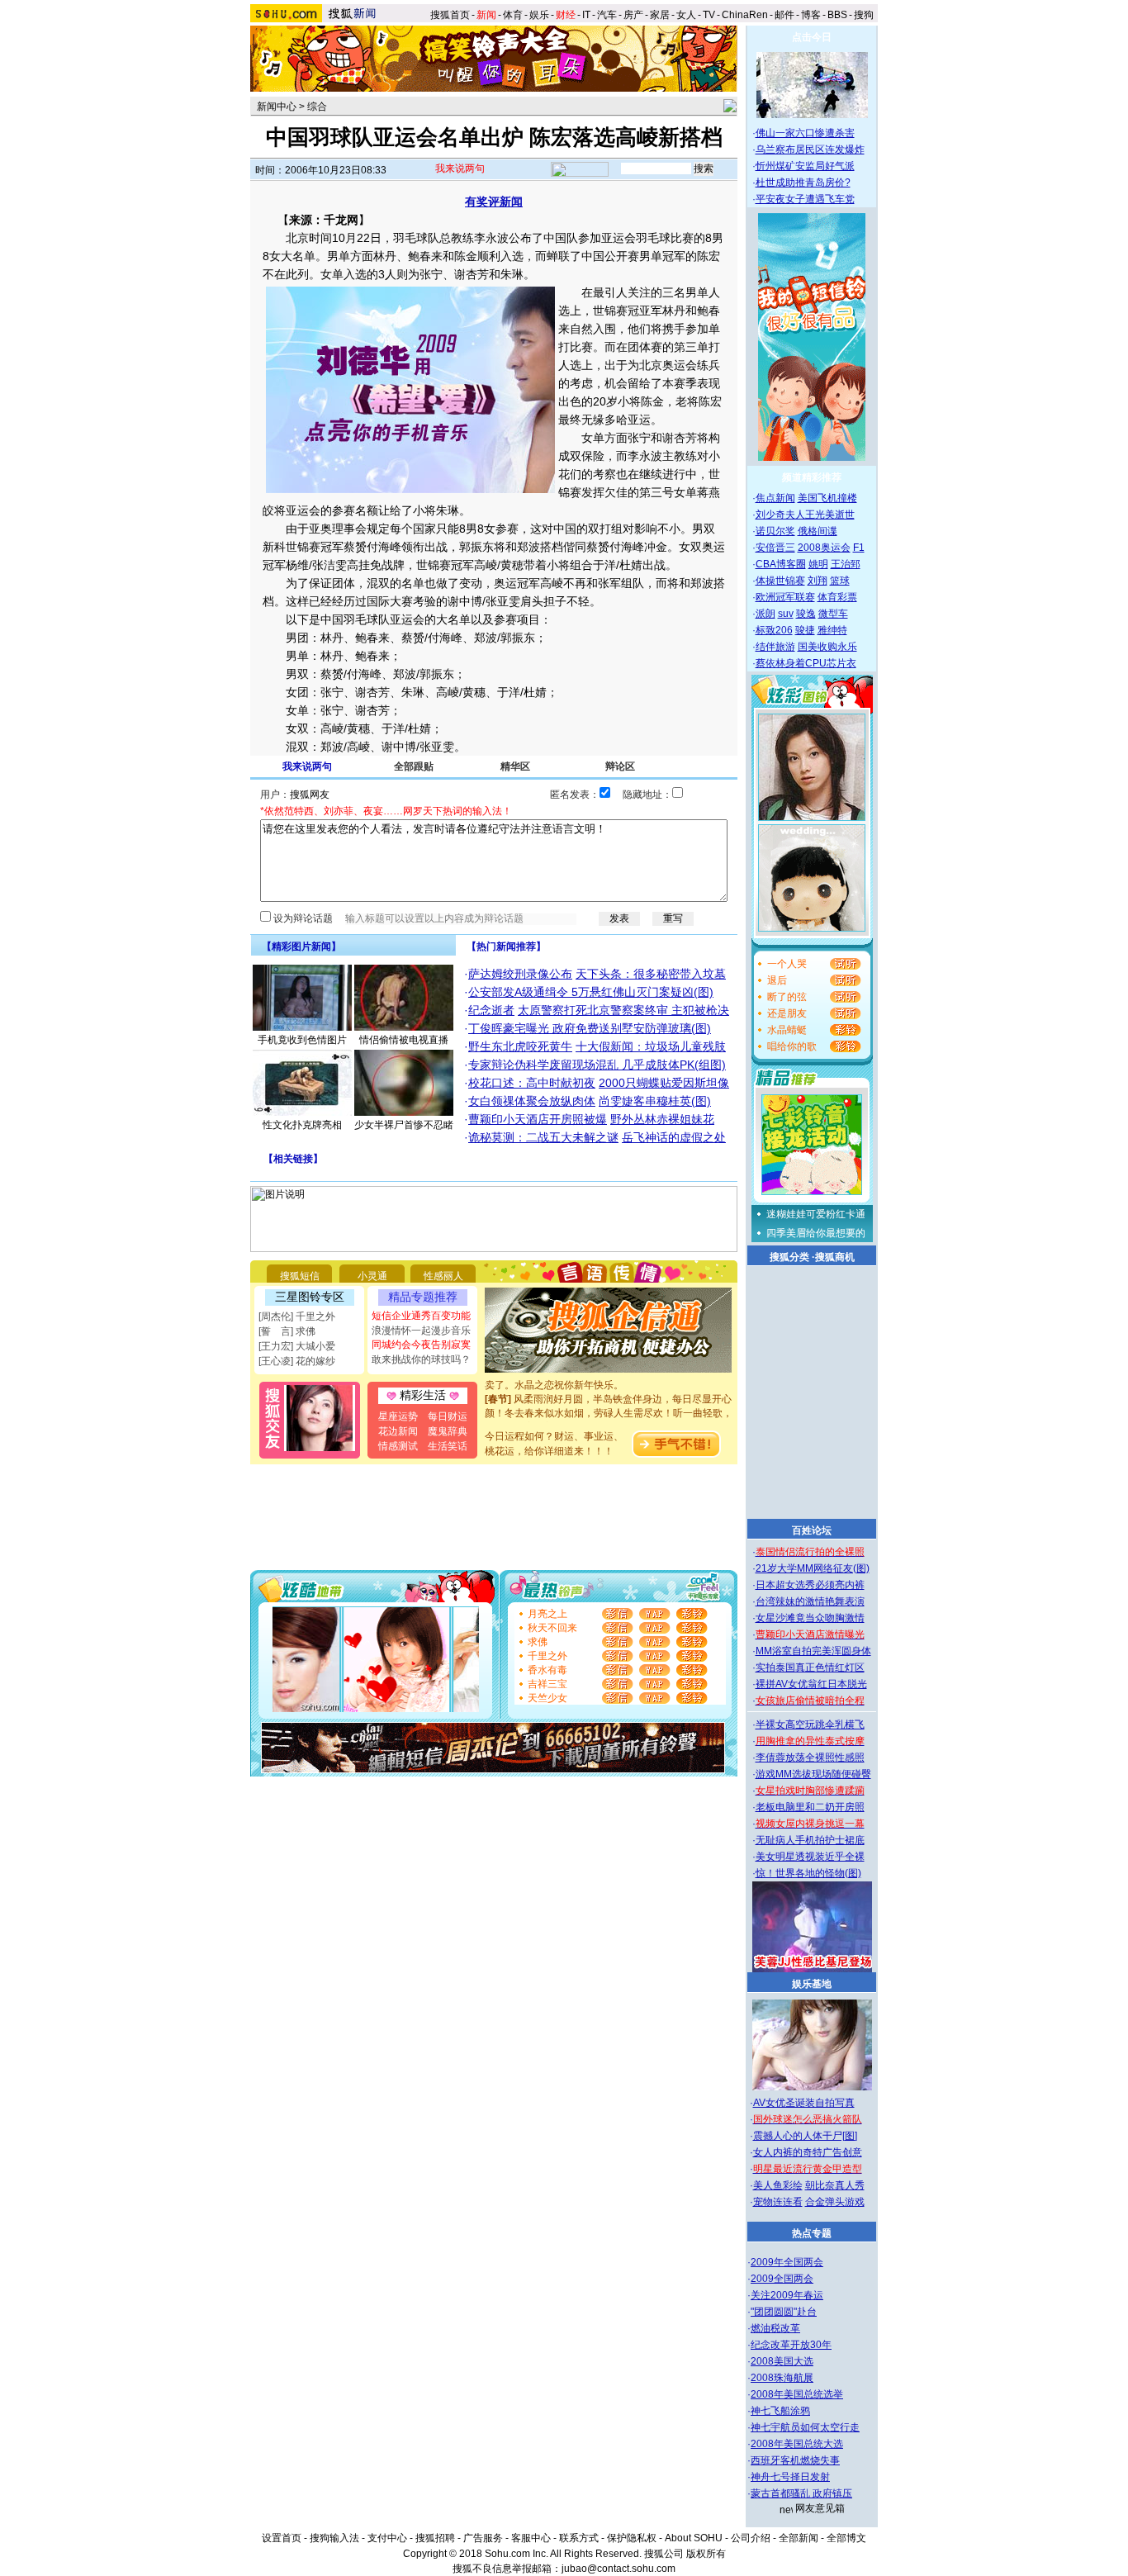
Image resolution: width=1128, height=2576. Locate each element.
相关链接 (293, 1159)
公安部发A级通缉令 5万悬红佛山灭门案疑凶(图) (591, 992)
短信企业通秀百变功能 (421, 1316)
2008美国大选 (782, 2361)
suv (786, 614)
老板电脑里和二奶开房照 (810, 1807)
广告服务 (483, 2538)
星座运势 (398, 1416)
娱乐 (539, 15)
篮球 (840, 581)
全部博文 (846, 2538)
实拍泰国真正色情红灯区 (810, 1668)
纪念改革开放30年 (791, 2345)
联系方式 (579, 2538)
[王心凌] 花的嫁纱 (297, 1361)
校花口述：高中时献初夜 (532, 1083)
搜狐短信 (300, 1276)
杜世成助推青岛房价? (803, 183)
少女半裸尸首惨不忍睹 (404, 1125)
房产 (633, 15)
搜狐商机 (835, 1257)
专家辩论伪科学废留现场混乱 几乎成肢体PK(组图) (597, 1065)
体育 (513, 15)
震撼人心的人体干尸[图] (805, 2136)
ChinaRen (745, 15)
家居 (660, 15)
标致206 (774, 630)
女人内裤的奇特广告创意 (808, 2152)
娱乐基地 (812, 1984)
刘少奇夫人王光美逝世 (805, 515)
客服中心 (531, 2538)
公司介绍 (751, 2538)
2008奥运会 (824, 548)
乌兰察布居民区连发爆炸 (810, 149)
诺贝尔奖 (775, 531)
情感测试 (398, 1446)
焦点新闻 (775, 498)
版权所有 (706, 2554)
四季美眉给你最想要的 (816, 1233)
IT (586, 15)
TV (709, 15)
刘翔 (818, 581)
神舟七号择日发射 (790, 2477)
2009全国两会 (782, 2279)
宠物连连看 (778, 2202)
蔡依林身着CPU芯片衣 (806, 663)
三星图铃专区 (310, 1297)
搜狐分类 (789, 1257)
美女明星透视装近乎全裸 (810, 1857)
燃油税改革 (775, 2328)
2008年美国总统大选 (797, 2444)
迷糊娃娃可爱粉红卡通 (816, 1214)
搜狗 (865, 15)
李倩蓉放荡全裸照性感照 (810, 1758)
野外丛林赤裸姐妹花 (662, 1119)
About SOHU (694, 2538)
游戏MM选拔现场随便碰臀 (813, 1774)
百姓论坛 (812, 1530)
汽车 (607, 15)
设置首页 (282, 2538)
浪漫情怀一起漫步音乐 (421, 1331)
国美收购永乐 (827, 647)
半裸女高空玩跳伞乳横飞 (810, 1724)
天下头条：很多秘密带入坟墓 (651, 974)
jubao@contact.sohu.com (619, 2569)
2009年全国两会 (787, 2262)
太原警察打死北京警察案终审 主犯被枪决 (623, 1010)
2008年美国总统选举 (797, 2394)
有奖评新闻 (494, 202)
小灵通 (372, 1276)
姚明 (818, 564)
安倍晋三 (775, 548)
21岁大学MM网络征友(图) (813, 1568)
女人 (686, 15)
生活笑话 (448, 1446)
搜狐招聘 (435, 2538)
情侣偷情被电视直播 (404, 1040)
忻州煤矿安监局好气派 (805, 166)
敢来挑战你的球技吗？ (421, 1359)
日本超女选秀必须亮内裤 (810, 1585)
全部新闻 (799, 2538)
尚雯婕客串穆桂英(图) (655, 1101)
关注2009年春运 (787, 2295)
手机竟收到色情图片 (302, 1040)
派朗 (765, 614)
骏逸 (806, 614)
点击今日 (812, 37)
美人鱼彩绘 (778, 2185)
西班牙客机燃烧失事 (795, 2460)
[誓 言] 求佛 (287, 1331)
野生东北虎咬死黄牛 (520, 1046)
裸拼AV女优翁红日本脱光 (811, 1684)
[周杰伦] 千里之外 (297, 1316)
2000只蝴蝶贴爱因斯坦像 (664, 1083)
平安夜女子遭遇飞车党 (805, 199)
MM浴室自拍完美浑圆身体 (813, 1651)
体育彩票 (837, 597)
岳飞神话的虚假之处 (674, 1137)
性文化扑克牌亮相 (302, 1125)
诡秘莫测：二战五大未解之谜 (543, 1137)
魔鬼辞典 (448, 1431)
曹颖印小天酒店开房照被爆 (538, 1119)
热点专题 (812, 2233)
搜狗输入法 (334, 2538)
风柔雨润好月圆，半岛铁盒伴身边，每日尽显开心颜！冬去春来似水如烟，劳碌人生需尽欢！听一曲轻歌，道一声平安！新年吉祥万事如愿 (609, 1401)
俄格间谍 (818, 531)
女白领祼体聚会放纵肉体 (532, 1101)
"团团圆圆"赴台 (784, 2312)
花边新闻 (398, 1431)
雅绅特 (832, 630)
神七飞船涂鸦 (780, 2411)
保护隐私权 (632, 2538)
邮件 (784, 15)
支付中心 (387, 2538)
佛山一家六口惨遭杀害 (805, 133)
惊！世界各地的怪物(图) (808, 1873)
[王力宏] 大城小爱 (297, 1346)
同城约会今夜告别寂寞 (421, 1345)
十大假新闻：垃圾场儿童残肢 (651, 1046)
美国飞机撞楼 (827, 498)
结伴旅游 (775, 647)
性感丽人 (443, 1276)
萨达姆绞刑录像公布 (520, 974)
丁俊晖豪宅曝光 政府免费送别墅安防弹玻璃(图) (590, 1028)
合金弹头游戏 (835, 2202)
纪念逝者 (491, 1010)
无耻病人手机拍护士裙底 (810, 1840)
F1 (859, 548)
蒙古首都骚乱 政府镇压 (801, 2493)
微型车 (833, 614)
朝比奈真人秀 (835, 2185)
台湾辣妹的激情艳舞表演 (810, 1601)
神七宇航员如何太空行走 (805, 2427)
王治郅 (846, 564)
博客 (811, 15)
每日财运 (448, 1416)
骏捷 (805, 630)
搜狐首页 (450, 15)
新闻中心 (277, 107)
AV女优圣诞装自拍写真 (804, 2103)
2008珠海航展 (782, 2378)
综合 (317, 107)
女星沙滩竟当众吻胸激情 (810, 1618)
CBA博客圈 (781, 564)
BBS (837, 15)
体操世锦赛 (780, 581)
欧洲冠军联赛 (785, 597)
